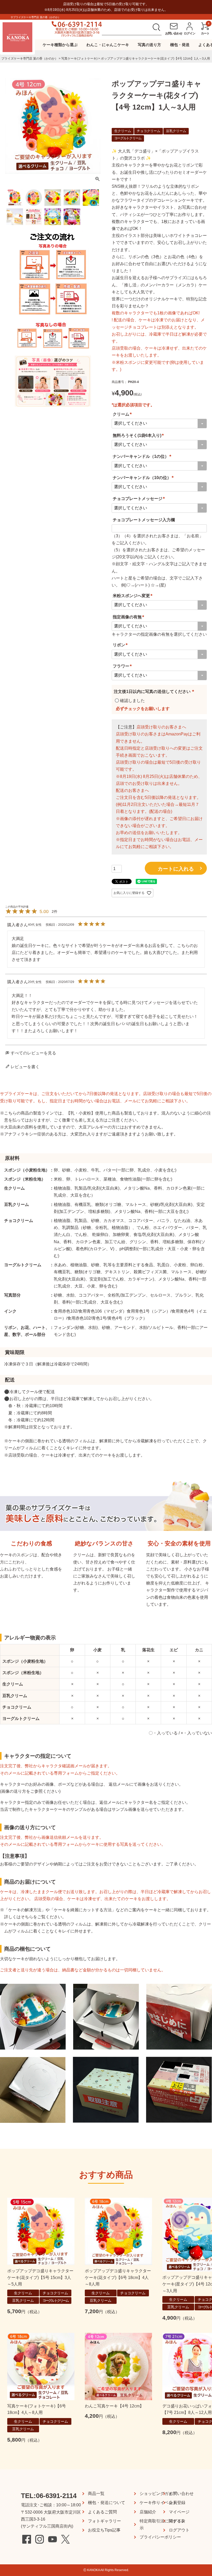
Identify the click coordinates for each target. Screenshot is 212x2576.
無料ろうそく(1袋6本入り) (139, 435)
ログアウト (179, 2530)
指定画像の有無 (129, 617)
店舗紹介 (148, 2512)
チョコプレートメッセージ (140, 499)
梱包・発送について (107, 2503)
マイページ (179, 2512)
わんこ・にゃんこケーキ (108, 45)
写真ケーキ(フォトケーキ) (79, 59)
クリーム (123, 414)
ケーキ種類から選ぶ (60, 45)
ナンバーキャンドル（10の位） (144, 478)
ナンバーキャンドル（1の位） (143, 456)
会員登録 (177, 2503)
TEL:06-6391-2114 (49, 2496)
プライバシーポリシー (160, 2537)
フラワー (123, 666)
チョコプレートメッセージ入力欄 (144, 520)
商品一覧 (96, 2494)
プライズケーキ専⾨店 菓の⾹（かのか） (30, 59)
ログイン (177, 2521)
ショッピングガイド (158, 2494)
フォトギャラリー (104, 2521)
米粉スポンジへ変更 (133, 596)
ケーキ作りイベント (158, 2503)
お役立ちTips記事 (104, 2530)
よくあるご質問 (102, 2512)
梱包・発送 (180, 45)
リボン (121, 645)
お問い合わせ (181, 2494)
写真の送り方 (149, 45)
